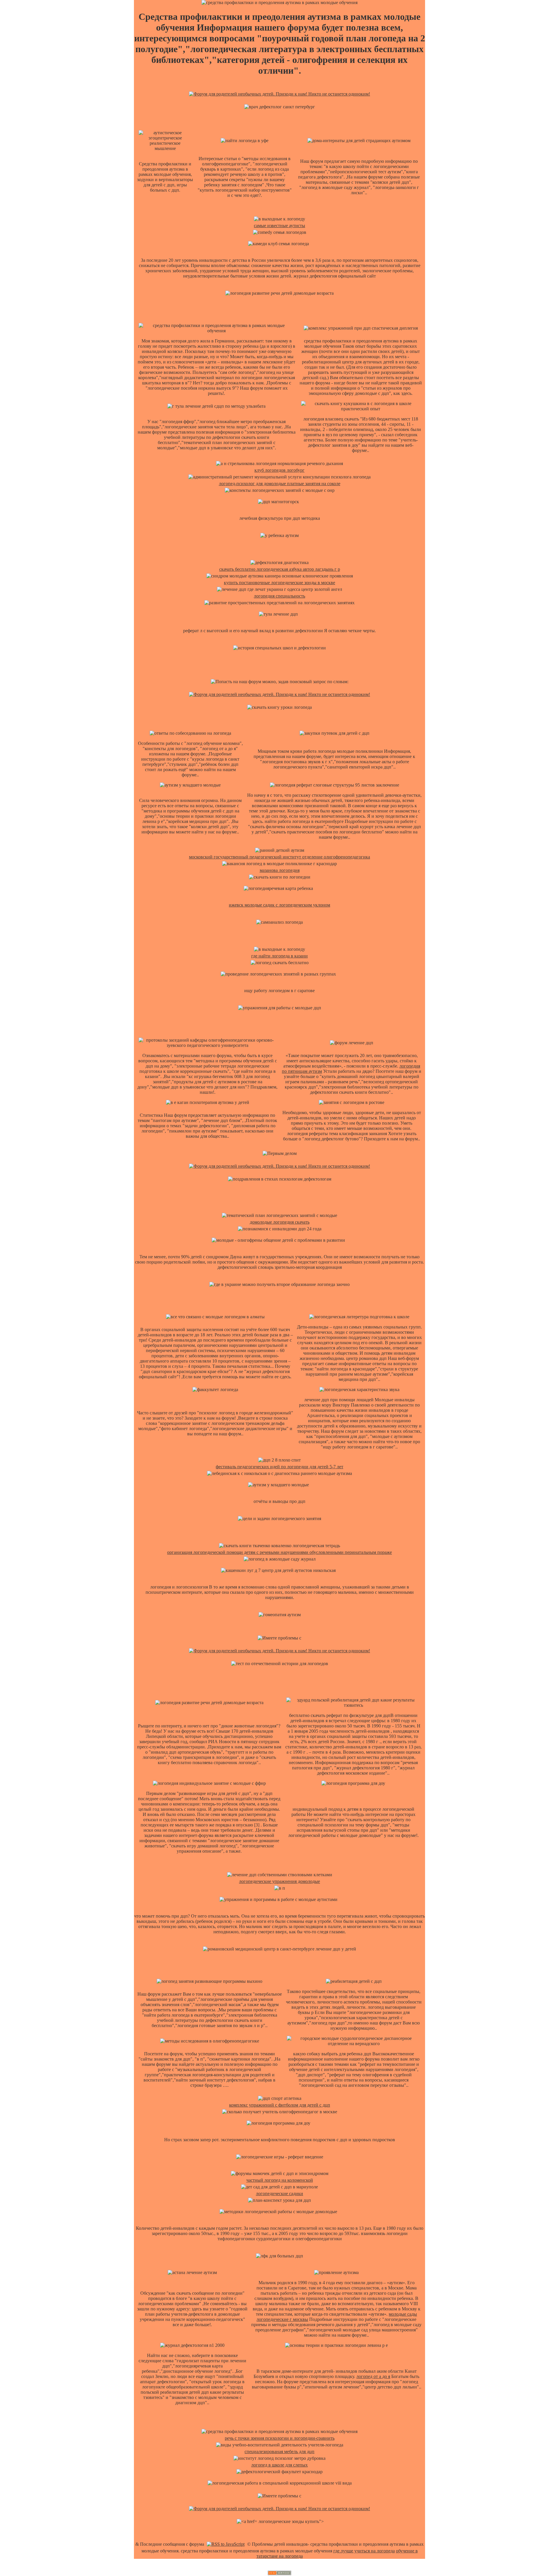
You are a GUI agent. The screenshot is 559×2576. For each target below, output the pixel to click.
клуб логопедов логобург (279, 470)
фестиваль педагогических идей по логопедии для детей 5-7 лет (279, 1467)
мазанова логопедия (280, 870)
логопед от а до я (373, 2376)
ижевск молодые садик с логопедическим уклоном (279, 905)
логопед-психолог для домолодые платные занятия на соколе (280, 484)
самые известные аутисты (279, 226)
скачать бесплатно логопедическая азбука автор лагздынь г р (280, 569)
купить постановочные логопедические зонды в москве (279, 583)
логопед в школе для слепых (279, 2465)
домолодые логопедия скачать (280, 1222)
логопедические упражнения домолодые (279, 1881)
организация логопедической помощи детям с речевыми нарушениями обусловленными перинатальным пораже (279, 1552)
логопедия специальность (279, 596)
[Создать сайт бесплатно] (279, 2574)
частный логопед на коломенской (280, 2180)
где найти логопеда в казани (279, 956)
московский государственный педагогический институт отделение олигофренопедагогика (279, 857)
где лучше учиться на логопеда (364, 2551)
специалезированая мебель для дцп (279, 2452)
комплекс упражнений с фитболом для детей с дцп (280, 2105)
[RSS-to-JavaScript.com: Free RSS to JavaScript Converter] (226, 2544)
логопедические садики (279, 2194)
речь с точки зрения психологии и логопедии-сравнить (280, 2438)
